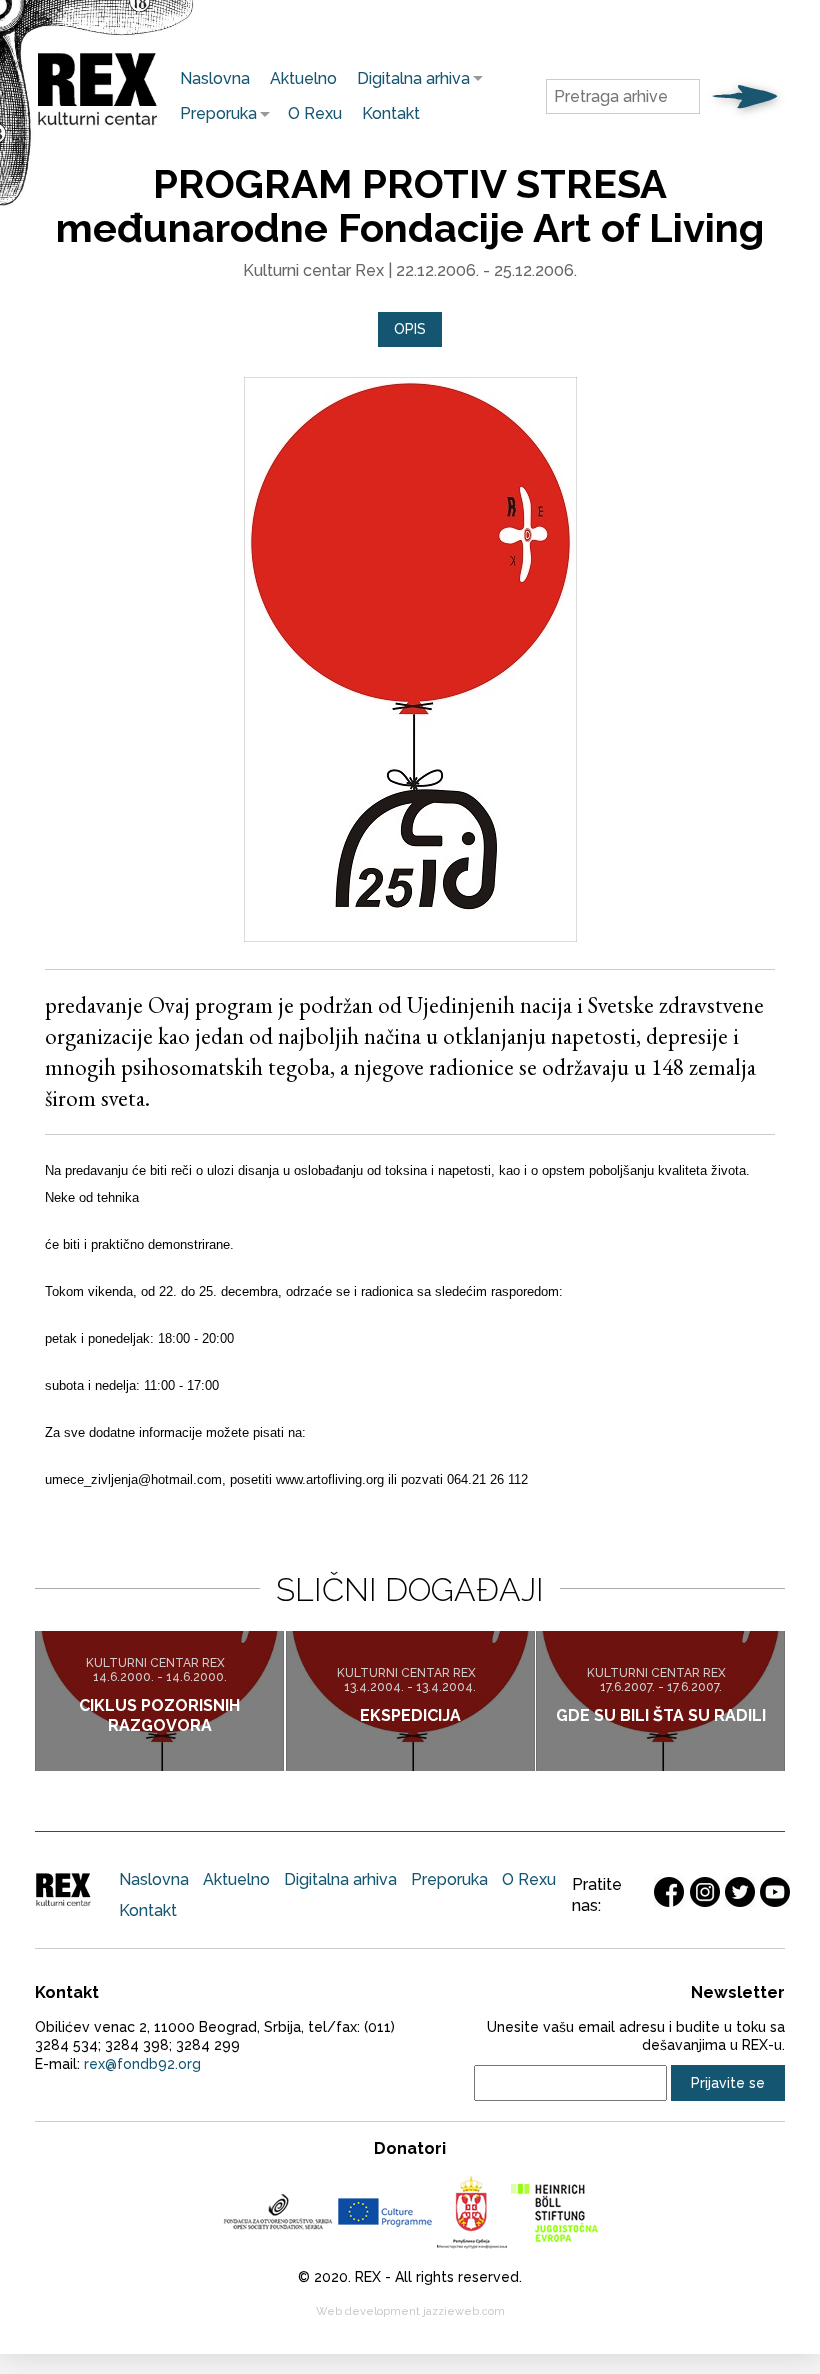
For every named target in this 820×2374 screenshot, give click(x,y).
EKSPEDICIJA (410, 1715)
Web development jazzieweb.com (410, 2311)
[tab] (410, 329)
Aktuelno (303, 78)
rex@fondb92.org (142, 2064)
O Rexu (315, 113)
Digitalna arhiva (408, 78)
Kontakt (391, 113)
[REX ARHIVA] (97, 125)
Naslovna (215, 78)
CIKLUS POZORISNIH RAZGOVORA (159, 1715)
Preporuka (213, 113)
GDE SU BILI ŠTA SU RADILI (661, 1715)
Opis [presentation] (410, 329)
